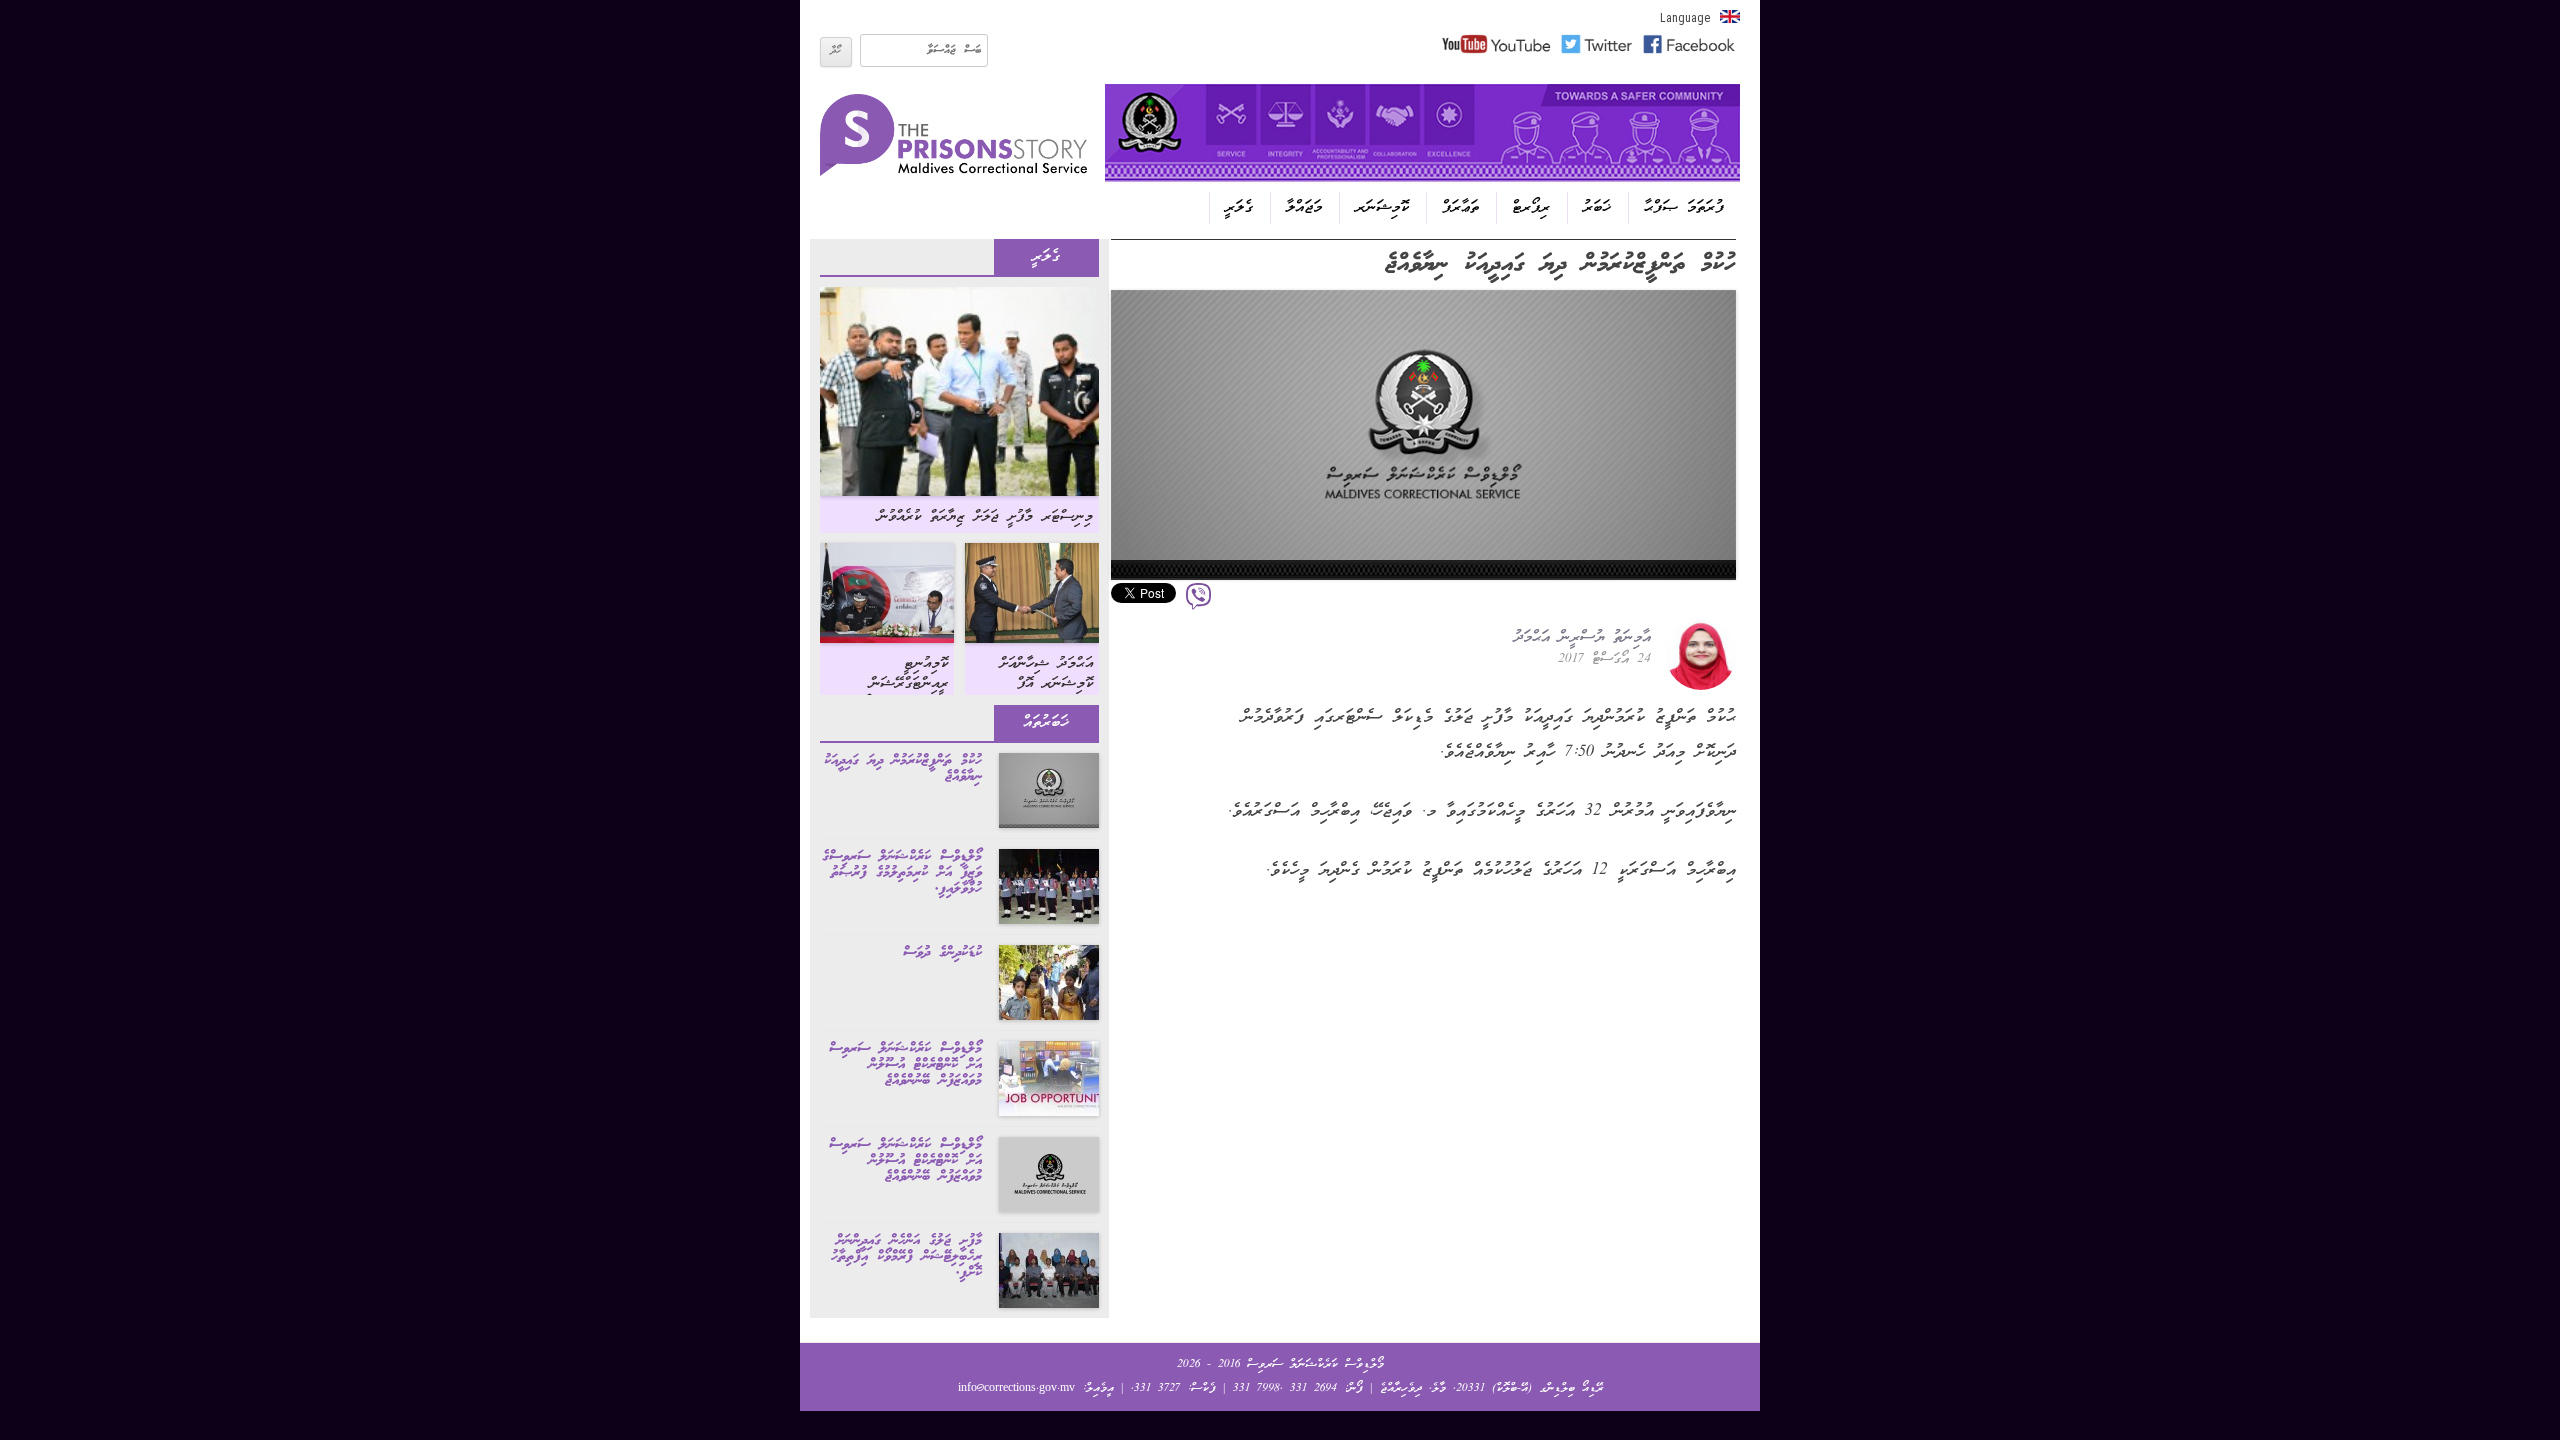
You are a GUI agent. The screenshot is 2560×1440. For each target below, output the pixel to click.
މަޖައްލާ (1304, 208)
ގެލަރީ (1239, 208)
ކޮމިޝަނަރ (1382, 208)
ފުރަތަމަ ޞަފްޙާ (1684, 208)
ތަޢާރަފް (1460, 208)
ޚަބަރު (1597, 208)
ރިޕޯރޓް (1531, 208)
